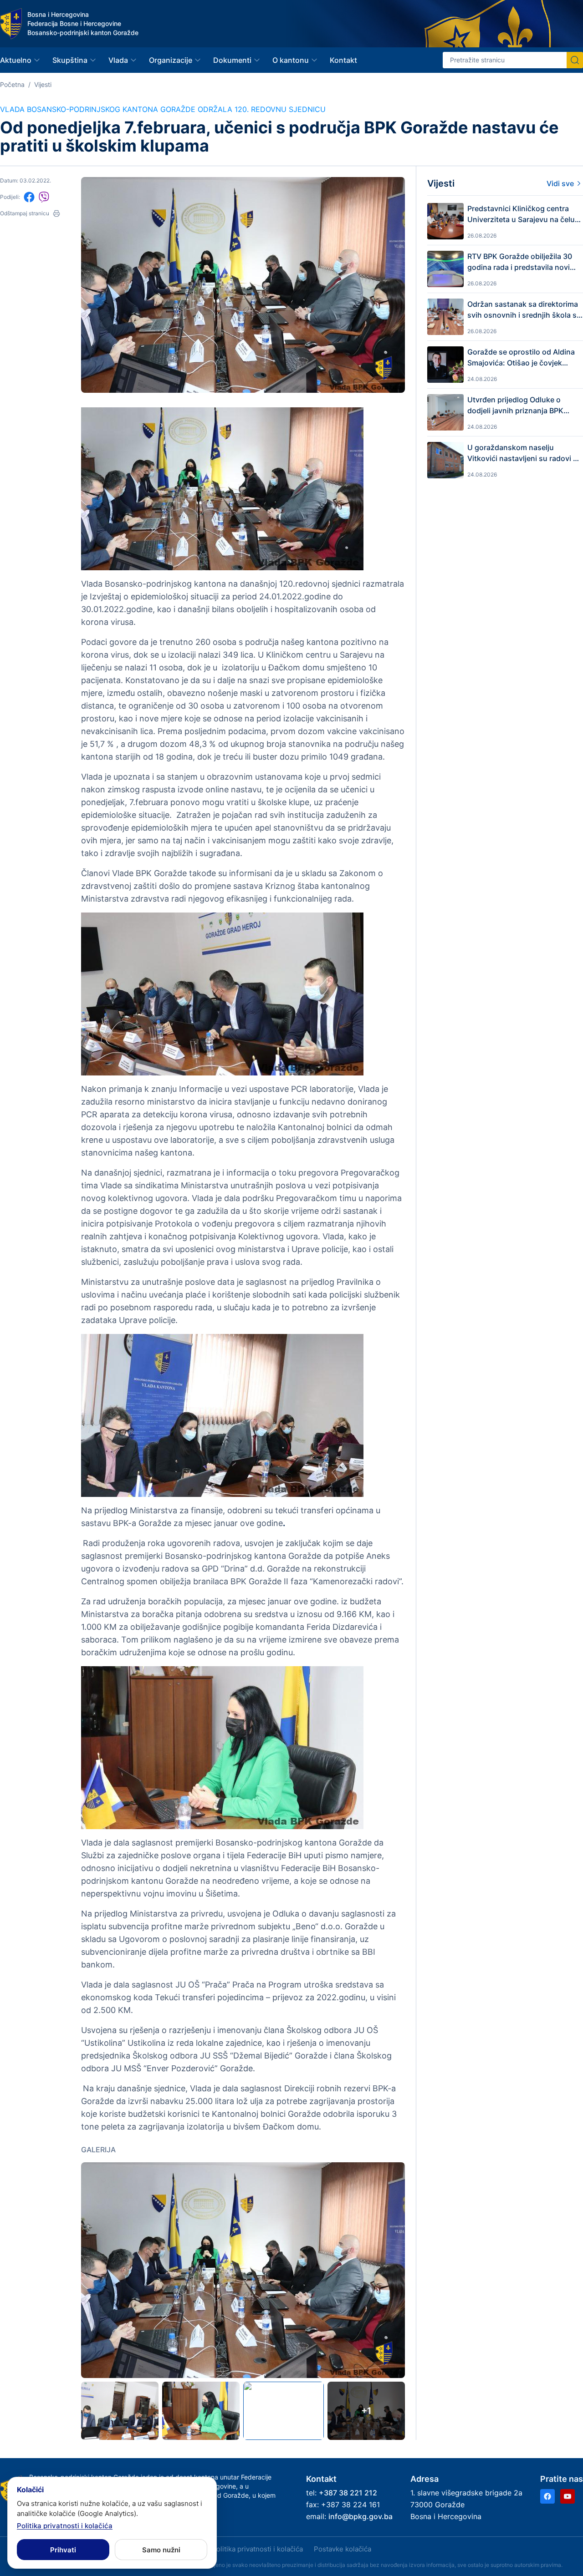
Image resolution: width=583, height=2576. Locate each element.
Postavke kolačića (343, 2549)
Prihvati (63, 2550)
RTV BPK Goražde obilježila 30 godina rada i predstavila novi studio (520, 262)
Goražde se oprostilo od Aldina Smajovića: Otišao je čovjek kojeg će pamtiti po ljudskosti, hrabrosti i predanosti (521, 358)
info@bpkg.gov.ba (361, 2516)
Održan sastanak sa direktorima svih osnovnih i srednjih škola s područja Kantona (523, 310)
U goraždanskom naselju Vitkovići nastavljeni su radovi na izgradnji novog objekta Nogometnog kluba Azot (524, 453)
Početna (12, 84)
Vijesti (43, 84)
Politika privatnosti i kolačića (257, 2549)
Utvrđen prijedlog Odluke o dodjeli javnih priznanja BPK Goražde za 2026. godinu (515, 406)
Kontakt (343, 60)
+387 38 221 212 (348, 2493)
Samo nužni (161, 2550)
